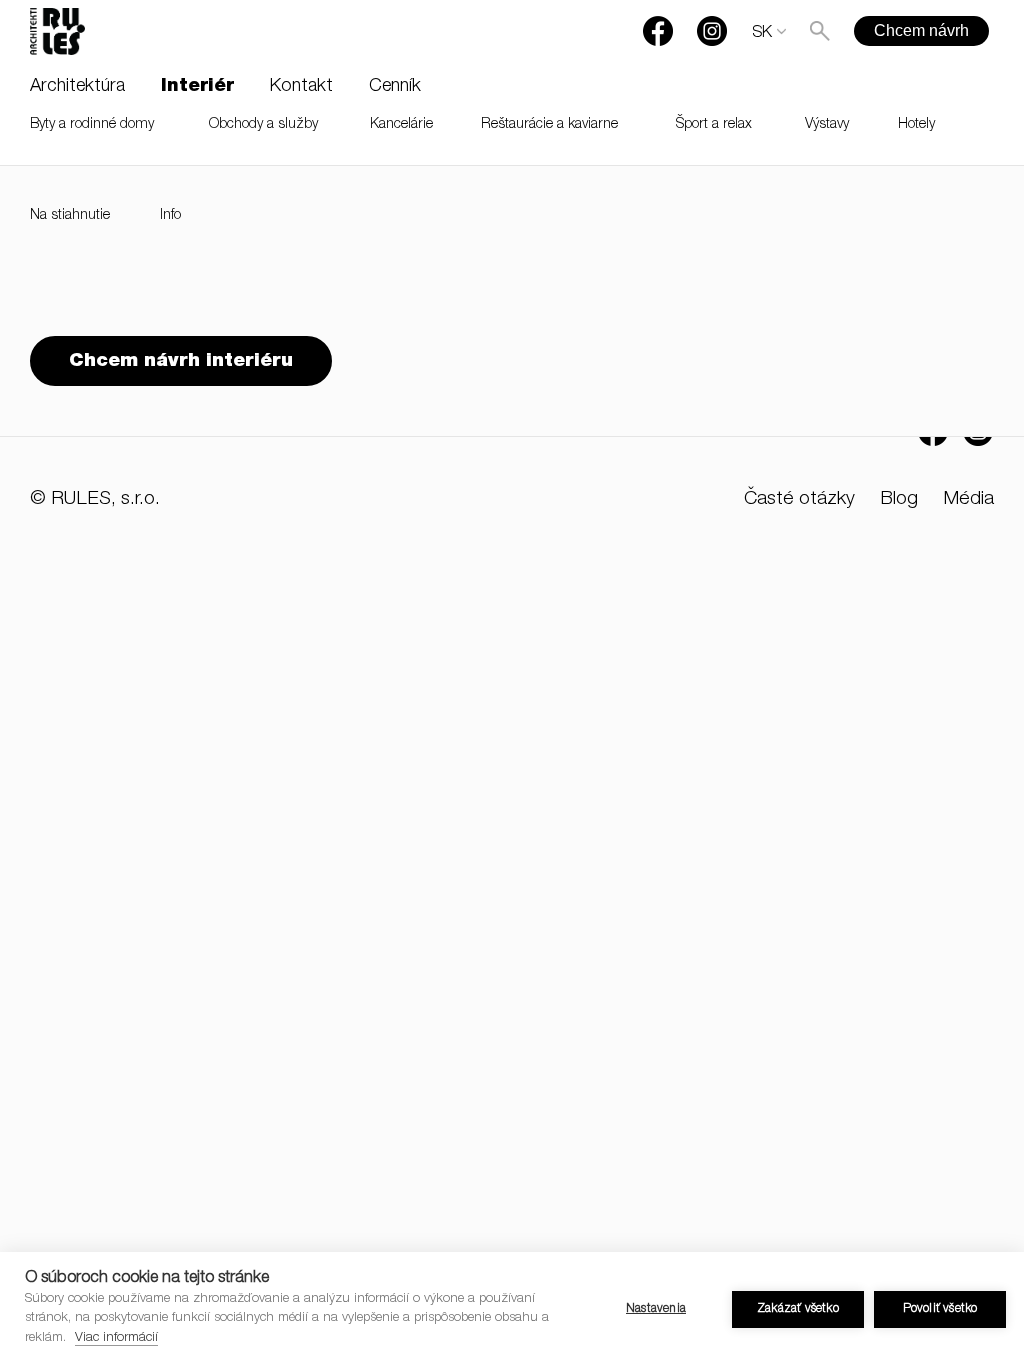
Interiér (197, 87)
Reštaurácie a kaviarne (549, 125)
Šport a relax (714, 125)
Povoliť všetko (940, 1309)
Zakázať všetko (798, 1309)
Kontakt (301, 87)
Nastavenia (656, 1309)
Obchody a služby (263, 125)
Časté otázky (799, 499)
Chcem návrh (921, 30)
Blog (899, 499)
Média (968, 499)
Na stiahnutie (70, 216)
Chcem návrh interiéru (181, 361)
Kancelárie (401, 125)
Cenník (395, 87)
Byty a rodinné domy (92, 125)
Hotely (916, 125)
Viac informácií (116, 1338)
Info (170, 216)
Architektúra (77, 87)
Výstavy (827, 125)
